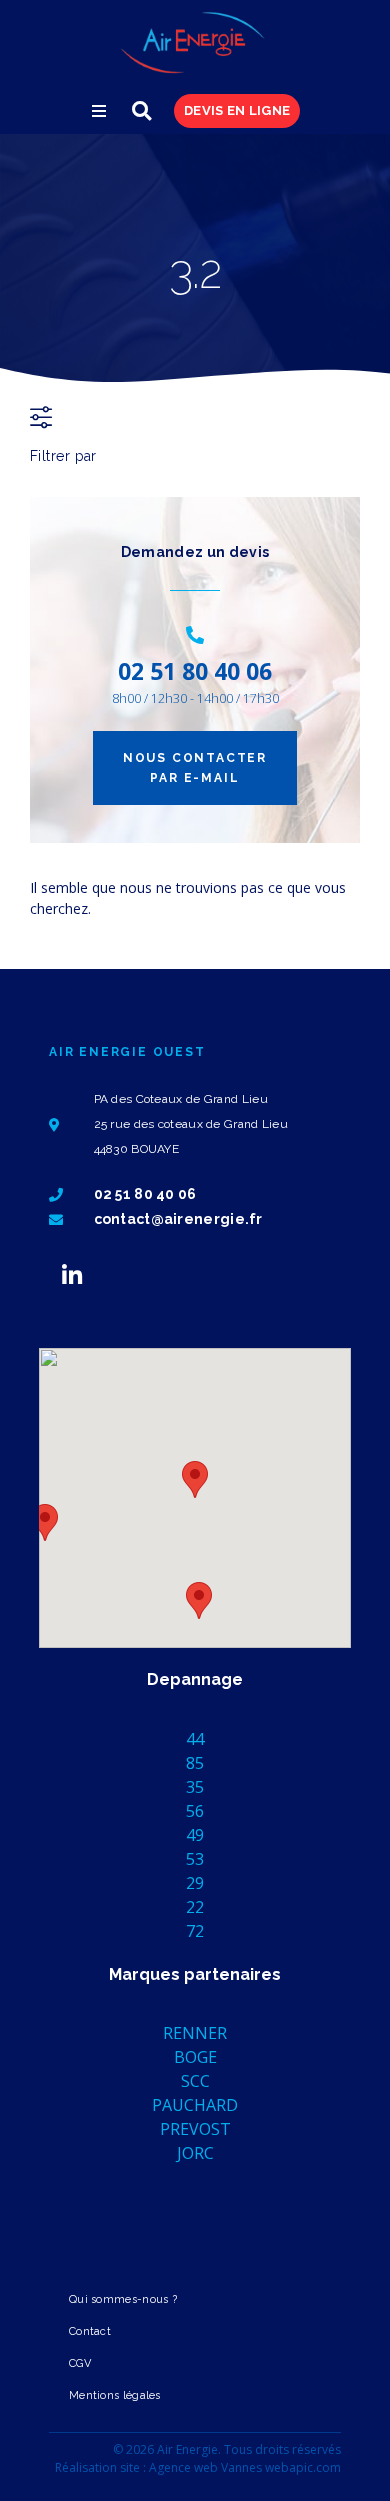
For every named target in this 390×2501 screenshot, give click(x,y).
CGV (80, 2363)
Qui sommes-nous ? (123, 2299)
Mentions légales (115, 2395)
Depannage (195, 1679)
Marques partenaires (195, 1974)
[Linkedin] (72, 1275)
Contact (90, 2331)
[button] (99, 111)
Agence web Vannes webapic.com (245, 2467)
